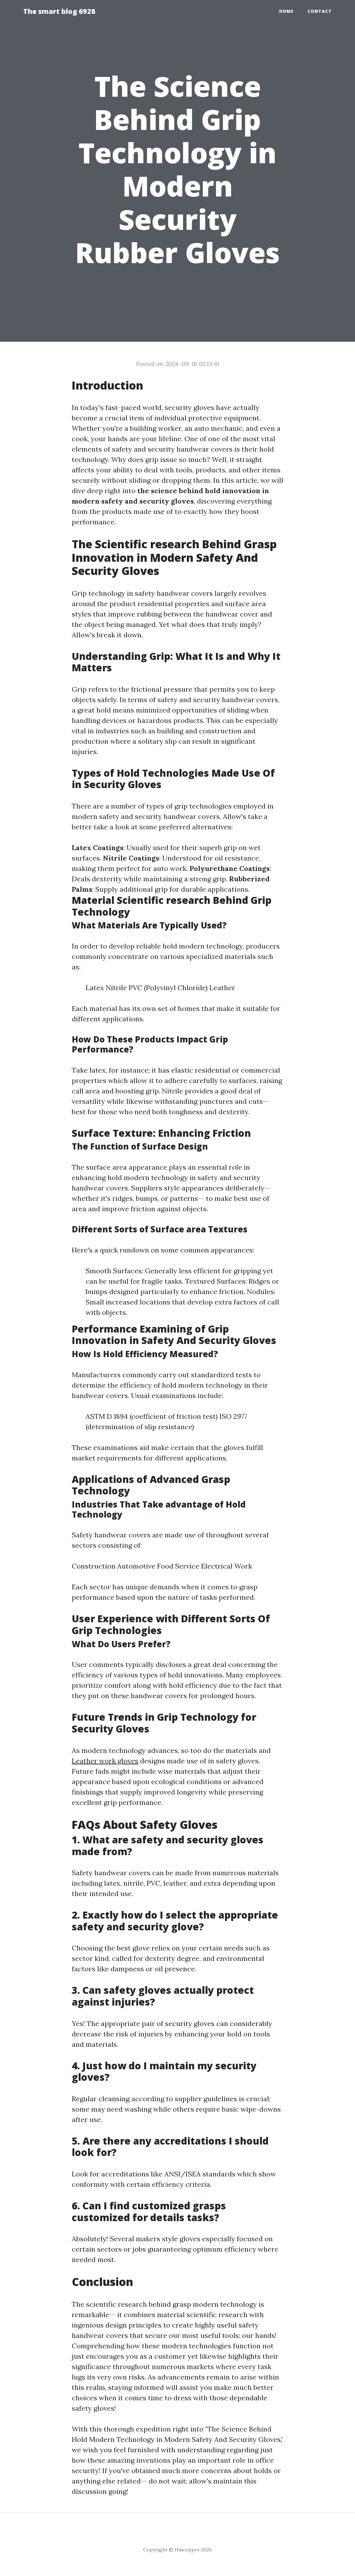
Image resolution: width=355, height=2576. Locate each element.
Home (286, 11)
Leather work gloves (105, 1761)
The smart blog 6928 (59, 11)
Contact (320, 11)
